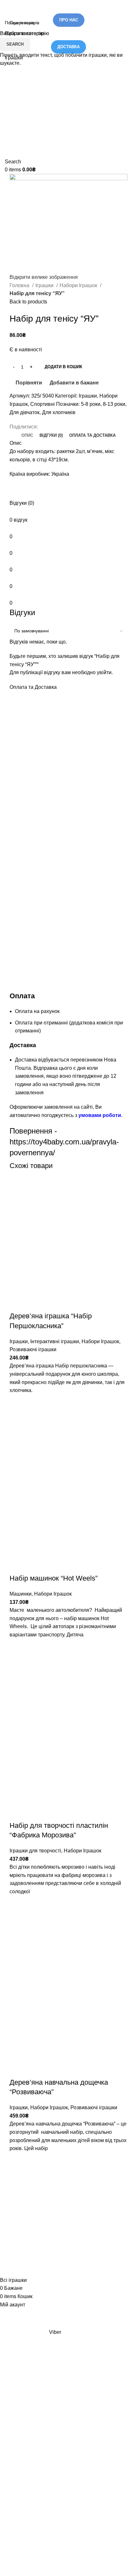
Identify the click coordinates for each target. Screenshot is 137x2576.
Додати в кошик (63, 367)
